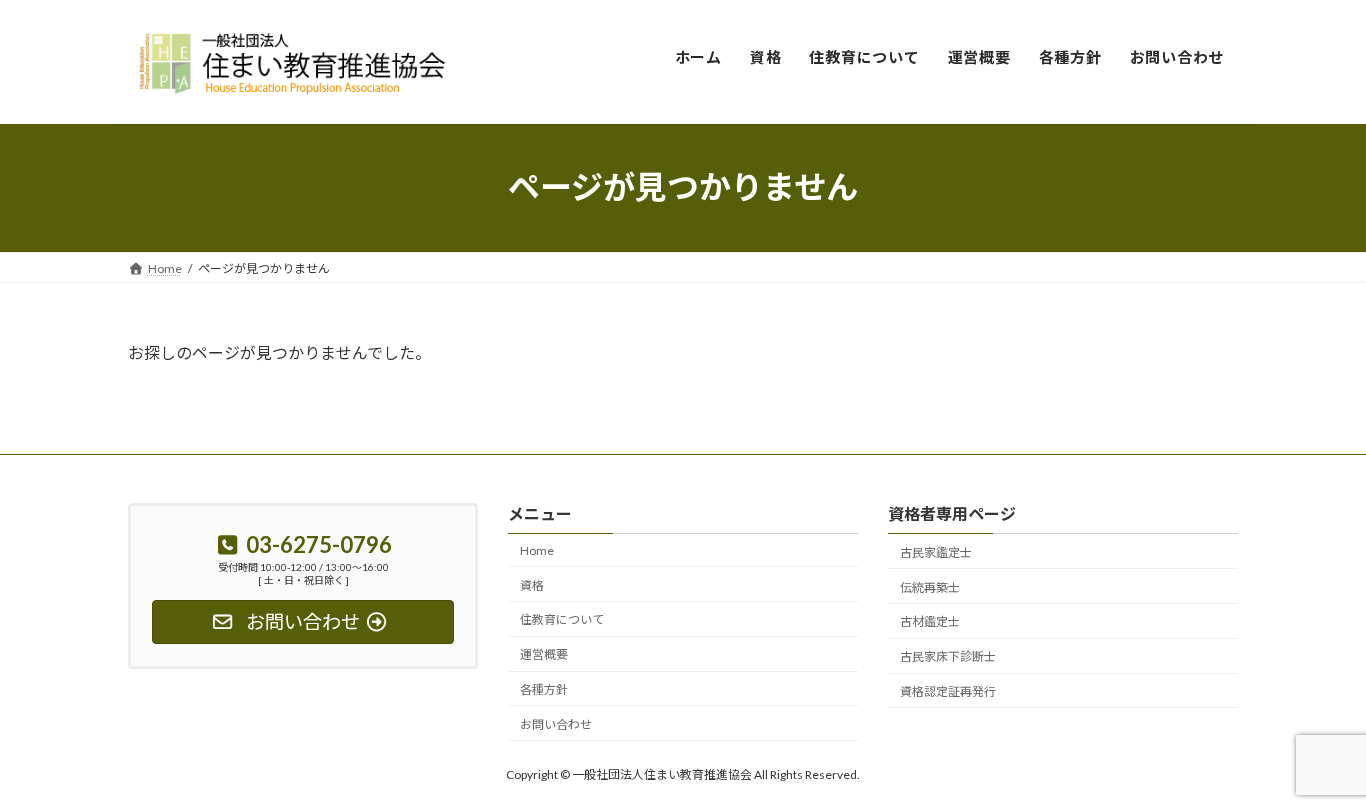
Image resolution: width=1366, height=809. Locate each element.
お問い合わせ (556, 724)
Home (537, 550)
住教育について (562, 619)
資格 (532, 584)
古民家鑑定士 (936, 552)
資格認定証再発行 (948, 691)
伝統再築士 (930, 586)
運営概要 (544, 654)
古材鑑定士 (930, 621)
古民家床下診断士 (948, 656)
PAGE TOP (1315, 766)
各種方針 (544, 689)
